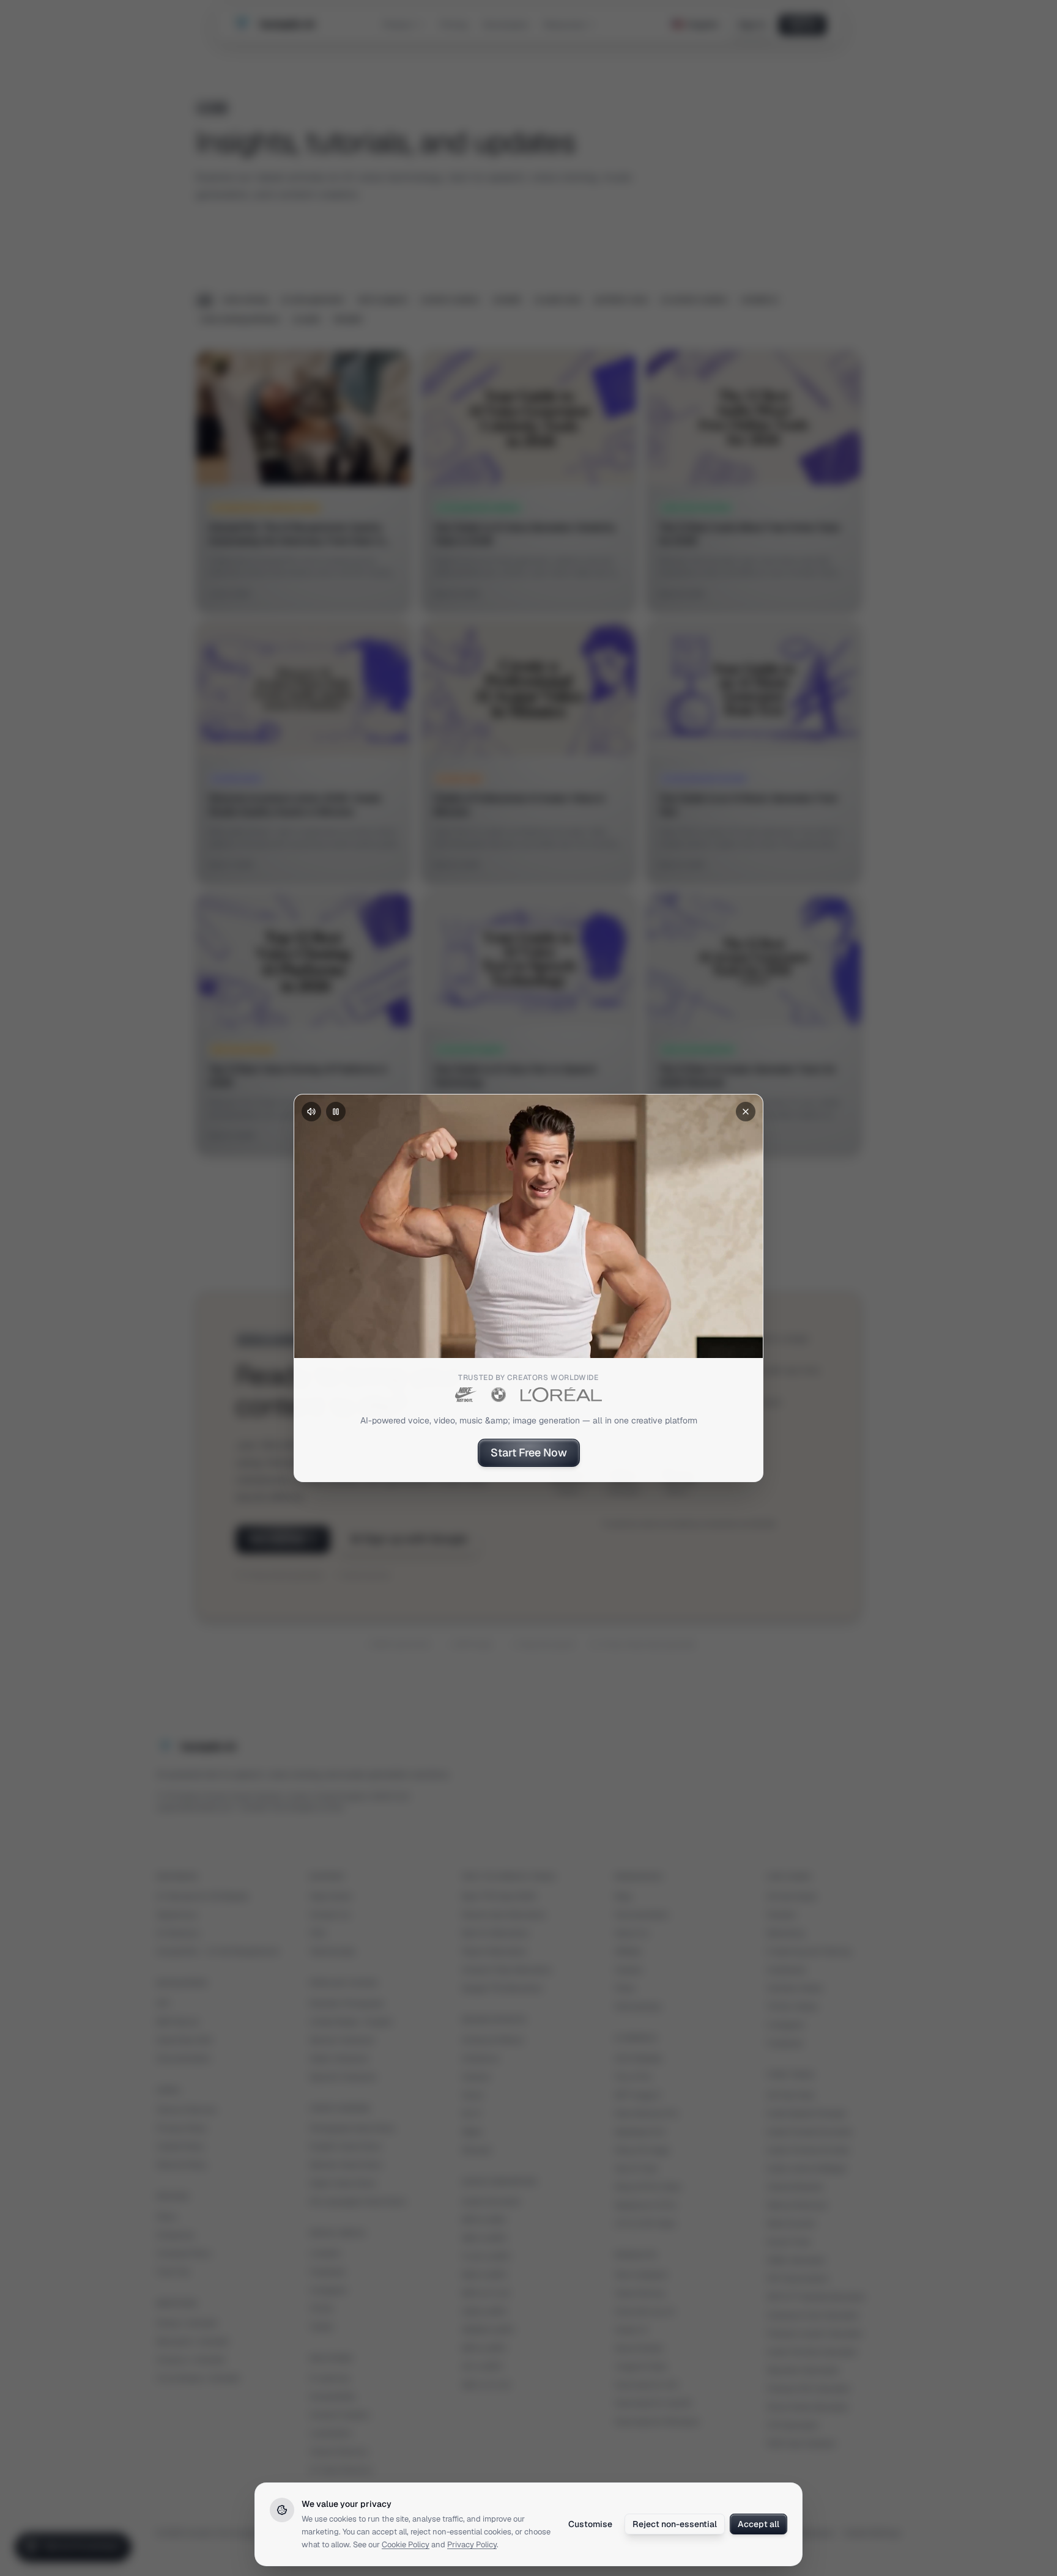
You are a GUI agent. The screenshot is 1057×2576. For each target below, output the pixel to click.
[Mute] (311, 1112)
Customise (590, 2524)
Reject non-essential (675, 2524)
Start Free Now (529, 1452)
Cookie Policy (406, 2545)
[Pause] (336, 1112)
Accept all (758, 2524)
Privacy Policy (472, 2545)
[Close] (746, 1112)
